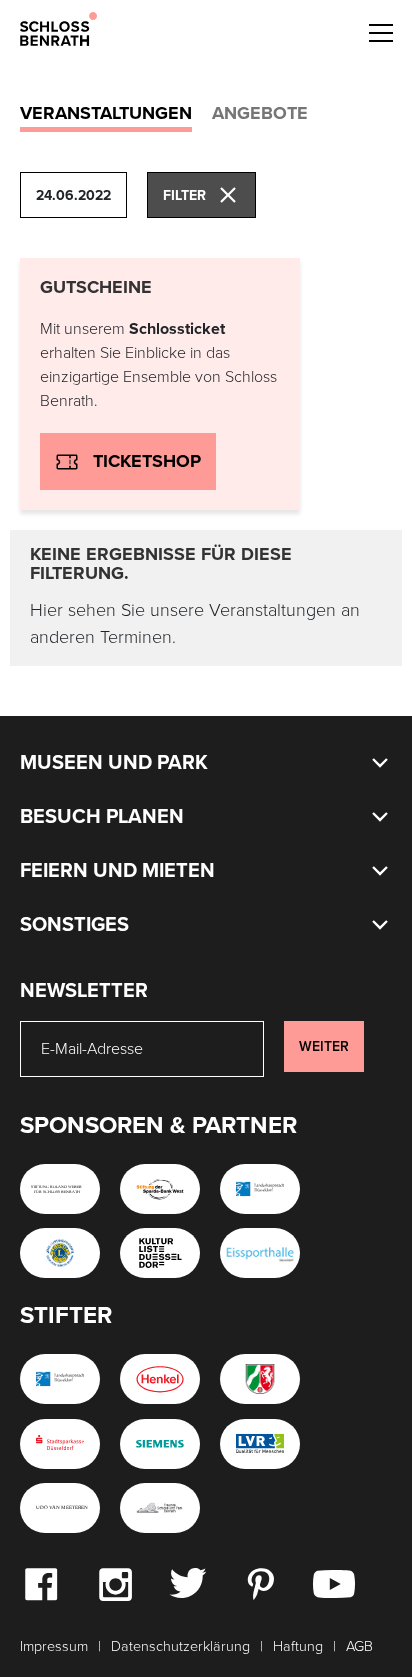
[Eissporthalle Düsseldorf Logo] (260, 1253)
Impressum (54, 1646)
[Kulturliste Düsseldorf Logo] (160, 1253)
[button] (380, 30)
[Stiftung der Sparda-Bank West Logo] (160, 1189)
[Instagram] (115, 1583)
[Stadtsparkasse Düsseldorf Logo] (60, 1444)
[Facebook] (41, 1583)
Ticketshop (147, 461)
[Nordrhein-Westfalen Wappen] (260, 1379)
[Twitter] (187, 1582)
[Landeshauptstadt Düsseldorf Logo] (260, 1189)
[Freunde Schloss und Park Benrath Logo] (160, 1508)
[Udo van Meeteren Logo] (60, 1508)
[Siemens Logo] (160, 1444)
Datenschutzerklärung (180, 1646)
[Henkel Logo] (160, 1379)
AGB (359, 1646)
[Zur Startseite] (58, 28)
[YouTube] (334, 1583)
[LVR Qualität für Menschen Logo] (260, 1444)
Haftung (298, 1646)
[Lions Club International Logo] (60, 1253)
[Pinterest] (260, 1583)
